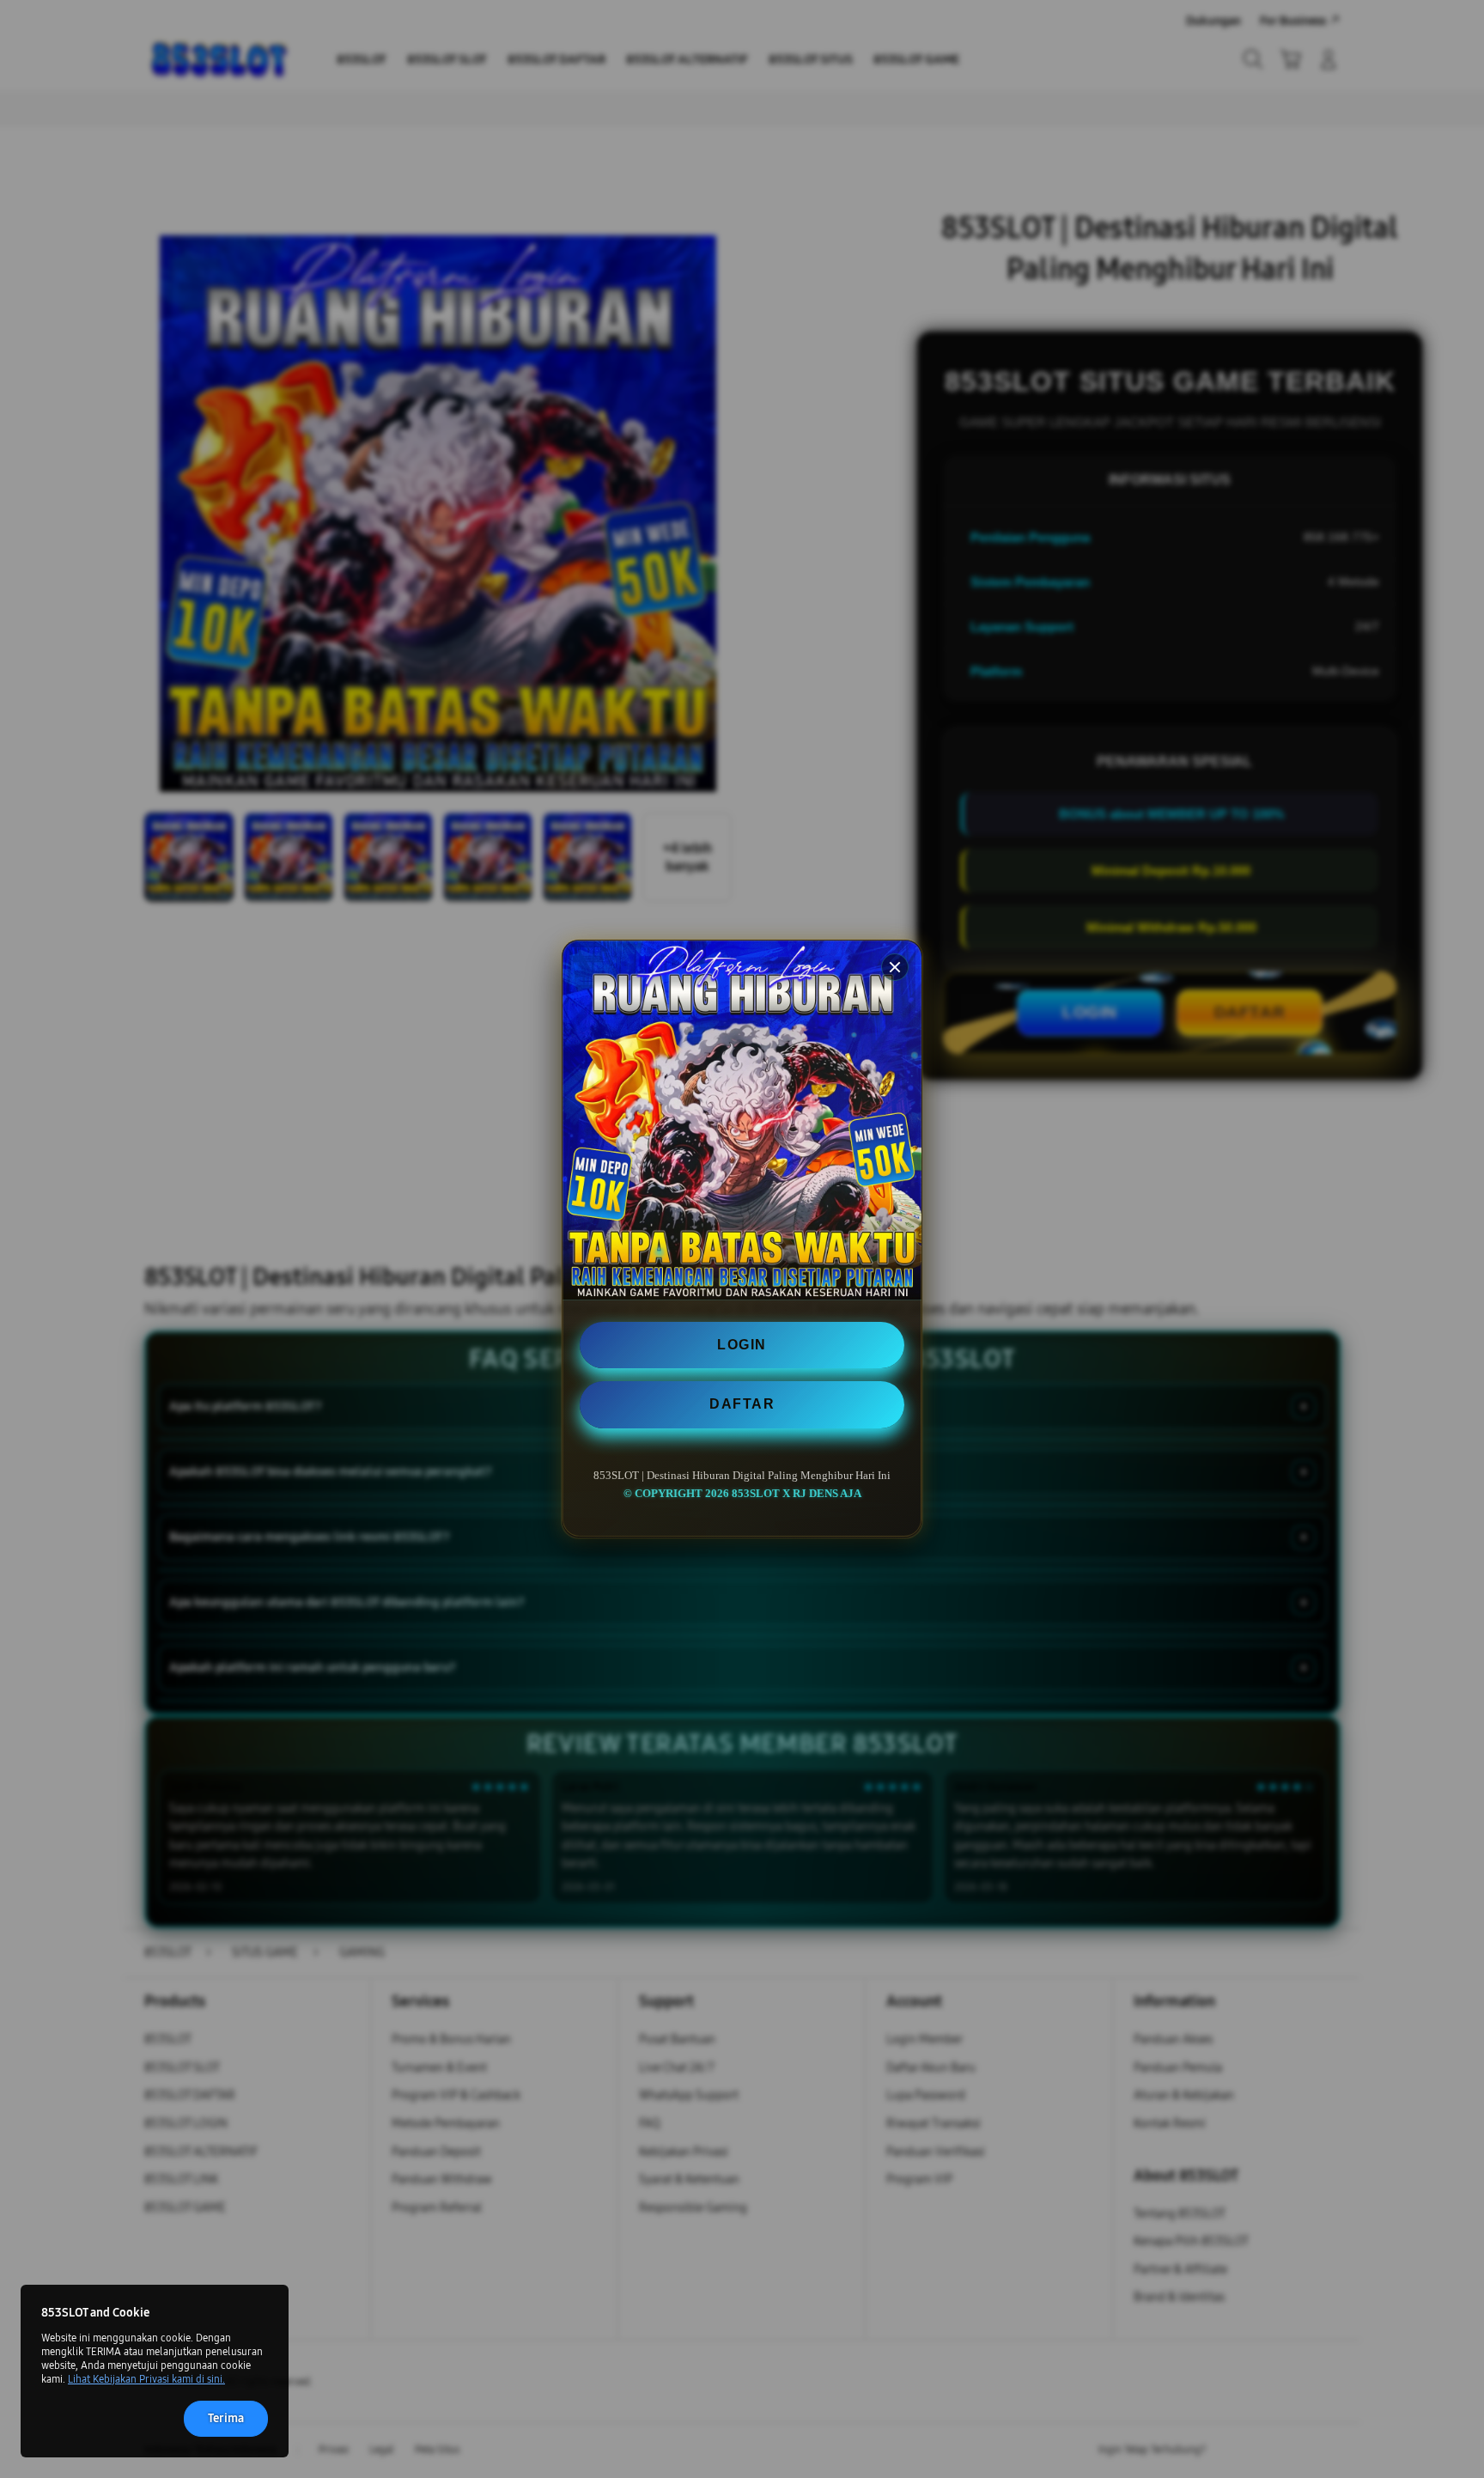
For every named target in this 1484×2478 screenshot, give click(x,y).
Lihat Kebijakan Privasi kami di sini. (146, 2379)
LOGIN (742, 1345)
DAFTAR (742, 1405)
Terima (226, 2418)
